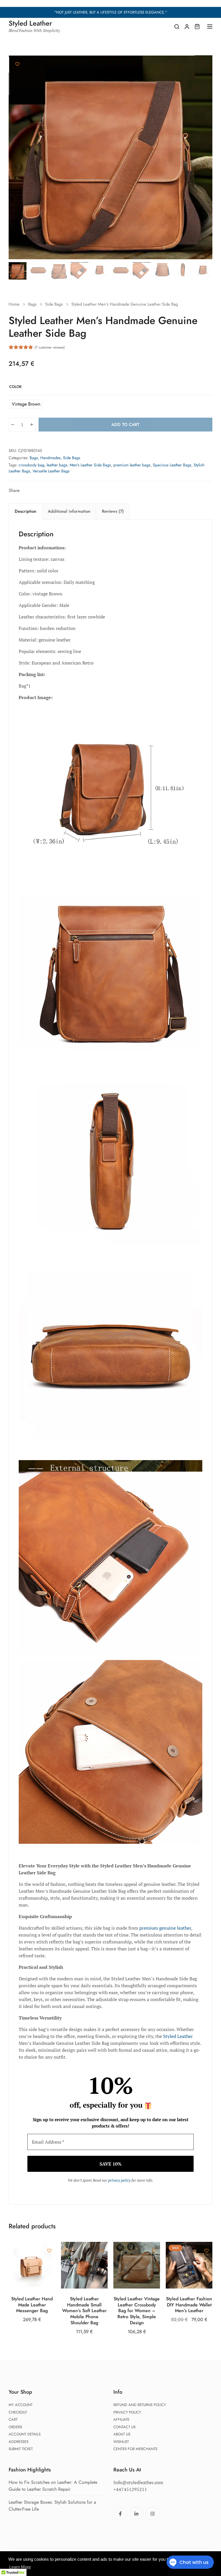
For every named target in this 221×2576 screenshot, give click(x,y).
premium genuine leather (165, 1928)
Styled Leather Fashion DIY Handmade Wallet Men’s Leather (189, 2305)
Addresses (19, 2442)
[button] (205, 63)
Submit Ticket (21, 2449)
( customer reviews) (50, 347)
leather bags (57, 465)
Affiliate (121, 2419)
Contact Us (124, 2427)
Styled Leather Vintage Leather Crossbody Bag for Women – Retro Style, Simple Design (137, 2311)
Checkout (18, 2412)
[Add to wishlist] (17, 64)
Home (14, 304)
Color (15, 387)
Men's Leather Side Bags (90, 465)
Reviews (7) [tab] (113, 511)
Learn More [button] (20, 2567)
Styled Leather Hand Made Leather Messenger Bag (32, 2305)
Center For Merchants (135, 2449)
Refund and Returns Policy (140, 2405)
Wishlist (121, 2442)
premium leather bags (132, 465)
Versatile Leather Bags (51, 471)
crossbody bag (32, 465)
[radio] (26, 404)
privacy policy (119, 2180)
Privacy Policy (127, 2412)
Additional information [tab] (69, 511)
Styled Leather (178, 2036)
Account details (25, 2434)
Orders (15, 2427)
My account (21, 2405)
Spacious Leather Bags (172, 465)
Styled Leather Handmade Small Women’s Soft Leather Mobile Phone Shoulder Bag (84, 2311)
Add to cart (125, 425)
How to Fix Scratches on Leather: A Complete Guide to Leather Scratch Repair (53, 2486)
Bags (32, 304)
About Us (122, 2434)
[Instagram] (153, 2513)
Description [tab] (25, 511)
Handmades (51, 458)
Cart (13, 2419)
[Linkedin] (136, 2513)
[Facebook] (120, 2513)
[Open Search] (177, 27)
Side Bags (54, 304)
